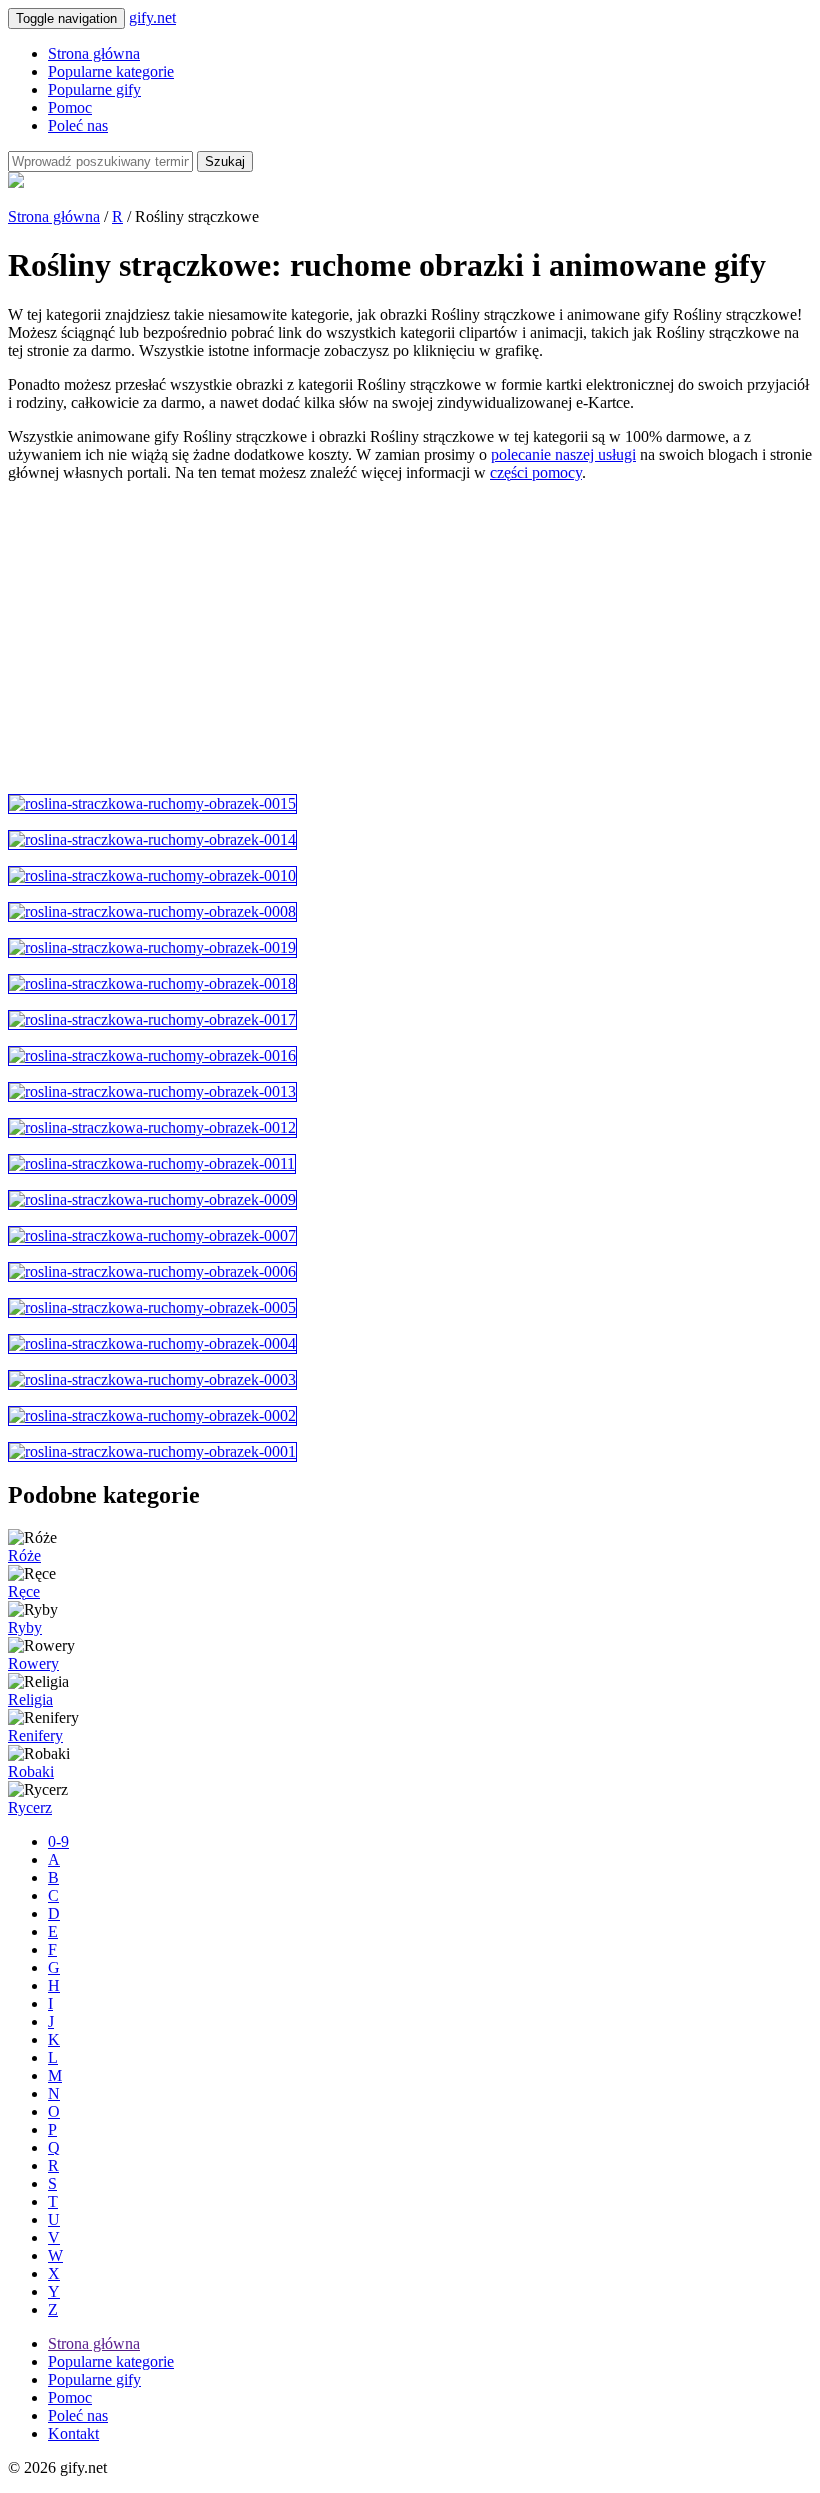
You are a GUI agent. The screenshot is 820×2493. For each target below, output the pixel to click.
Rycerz (30, 1807)
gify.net (152, 17)
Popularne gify (94, 89)
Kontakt (73, 2433)
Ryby (25, 1627)
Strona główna (94, 53)
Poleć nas (78, 125)
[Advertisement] (410, 638)
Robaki (31, 1771)
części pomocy (536, 472)
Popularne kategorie (111, 71)
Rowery (33, 1663)
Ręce (24, 1591)
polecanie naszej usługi (563, 454)
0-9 (58, 1841)
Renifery (35, 1735)
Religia (30, 1699)
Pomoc (70, 107)
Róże (24, 1555)
